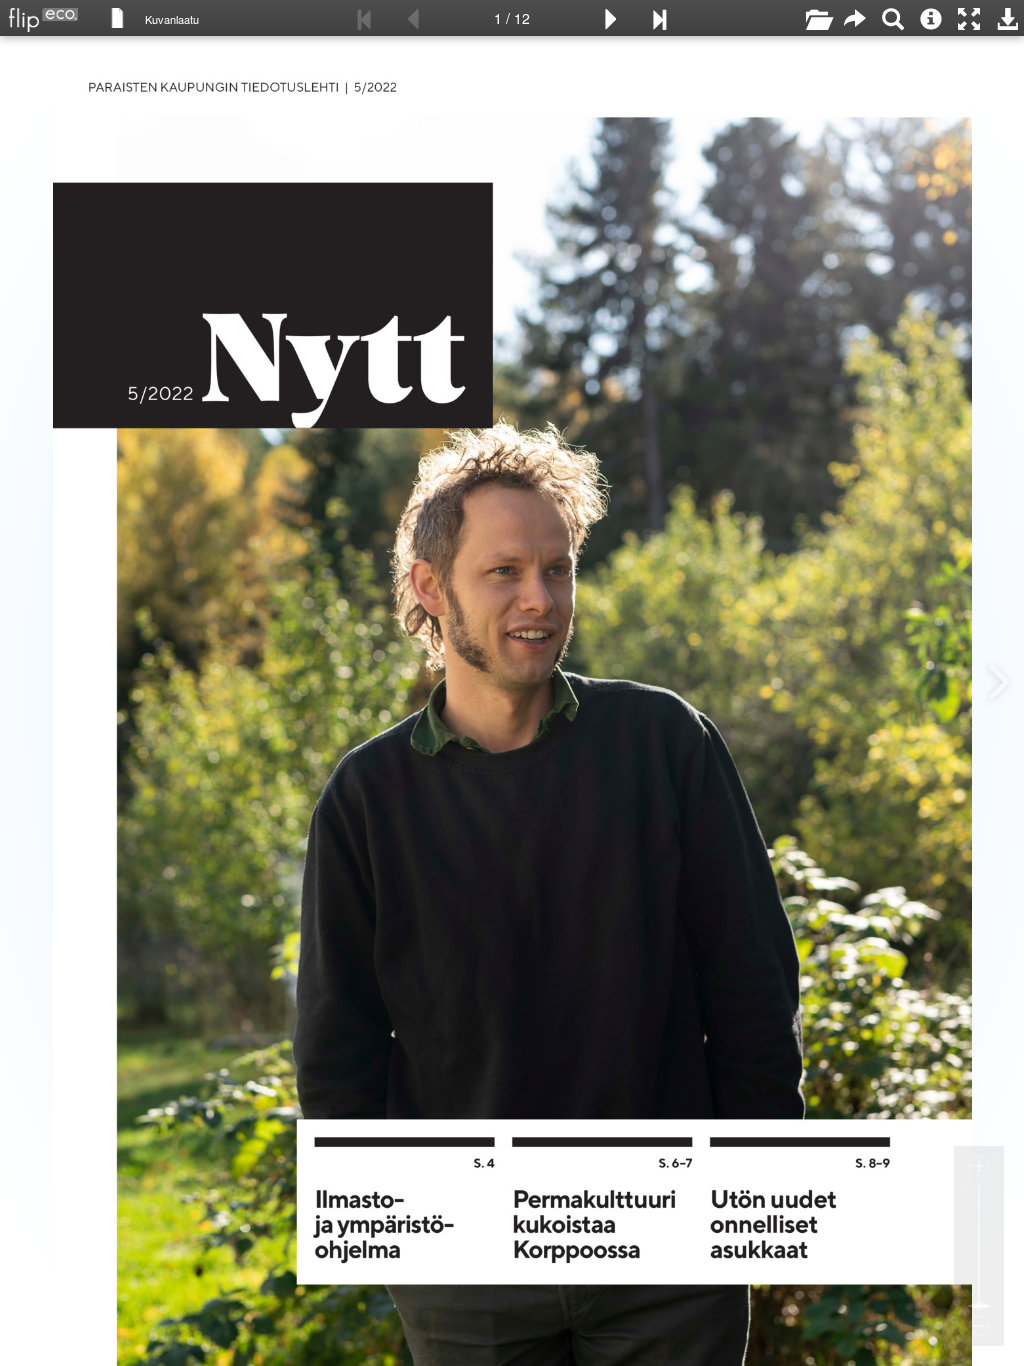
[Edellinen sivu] (413, 18)
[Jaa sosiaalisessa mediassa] (855, 18)
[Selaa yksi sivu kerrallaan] (117, 16)
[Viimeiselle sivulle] (659, 18)
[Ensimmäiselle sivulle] (365, 18)
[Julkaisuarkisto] (817, 18)
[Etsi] (893, 18)
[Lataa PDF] (1007, 18)
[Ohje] (931, 18)
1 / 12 (512, 18)
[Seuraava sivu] (611, 18)
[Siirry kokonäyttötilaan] (969, 18)
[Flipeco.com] (39, 14)
